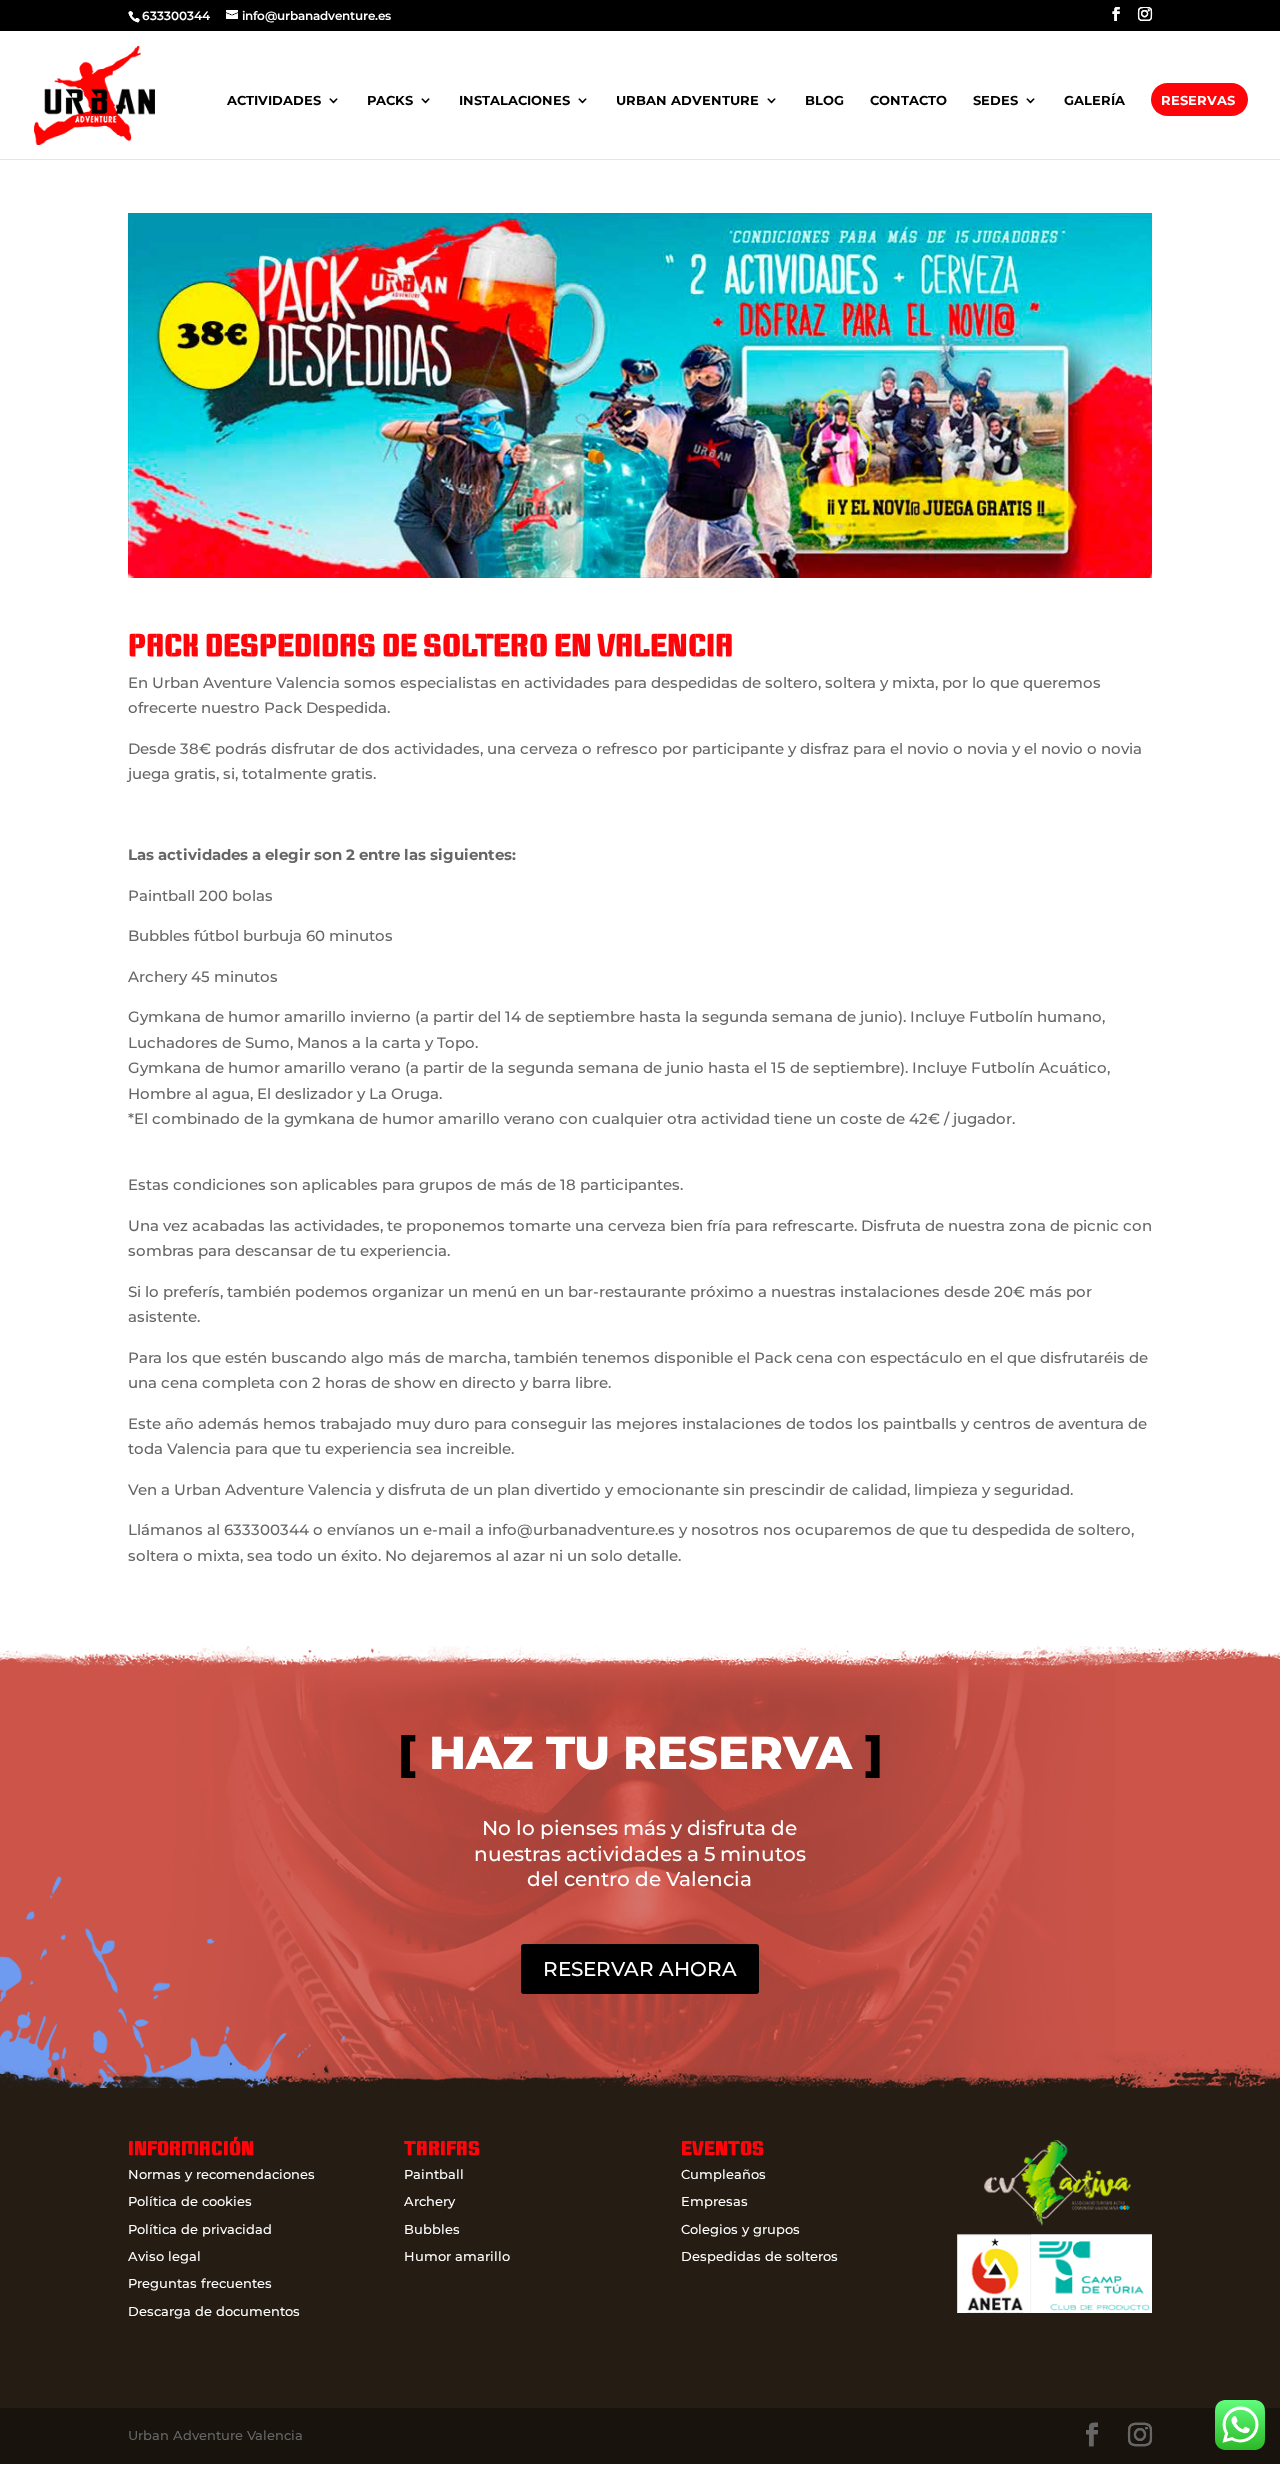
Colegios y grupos (740, 2229)
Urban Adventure (687, 100)
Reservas (1198, 100)
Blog (824, 100)
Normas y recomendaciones (221, 2174)
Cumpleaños (723, 2174)
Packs (390, 100)
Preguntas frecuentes (200, 2283)
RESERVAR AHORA (640, 1969)
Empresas (714, 2201)
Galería (1094, 100)
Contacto (908, 100)
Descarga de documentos (214, 2311)
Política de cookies (190, 2201)
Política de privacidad (200, 2229)
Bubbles (432, 2229)
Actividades (274, 100)
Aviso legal (164, 2256)
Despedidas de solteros (759, 2256)
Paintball (434, 2174)
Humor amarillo (457, 2256)
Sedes (995, 100)
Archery (429, 2201)
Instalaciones (514, 100)
